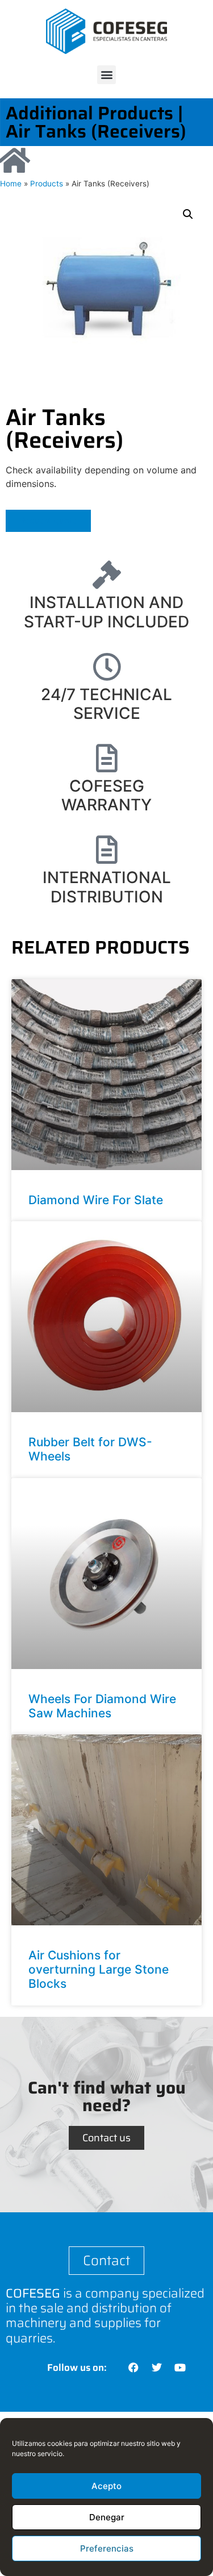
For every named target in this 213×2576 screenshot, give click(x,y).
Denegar (107, 2517)
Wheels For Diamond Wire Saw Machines (102, 1706)
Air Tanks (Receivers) (96, 131)
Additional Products (89, 113)
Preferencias (107, 2548)
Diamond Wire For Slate (96, 1200)
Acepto (106, 2486)
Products (47, 184)
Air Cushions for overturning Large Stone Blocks (99, 1969)
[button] (106, 75)
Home (11, 184)
